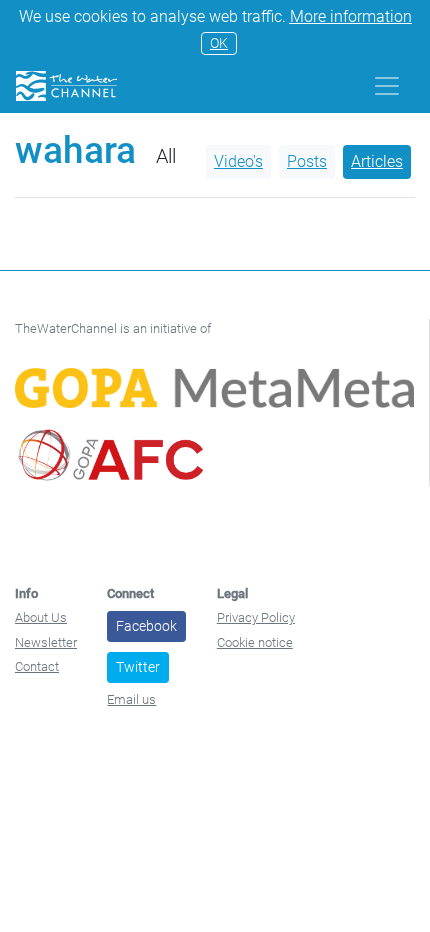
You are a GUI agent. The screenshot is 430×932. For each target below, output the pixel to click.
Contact (37, 666)
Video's (238, 161)
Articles (377, 161)
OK (219, 43)
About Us (41, 617)
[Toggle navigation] (387, 86)
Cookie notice (255, 642)
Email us (131, 699)
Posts (307, 161)
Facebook (146, 626)
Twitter (138, 667)
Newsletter (46, 642)
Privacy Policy (256, 617)
